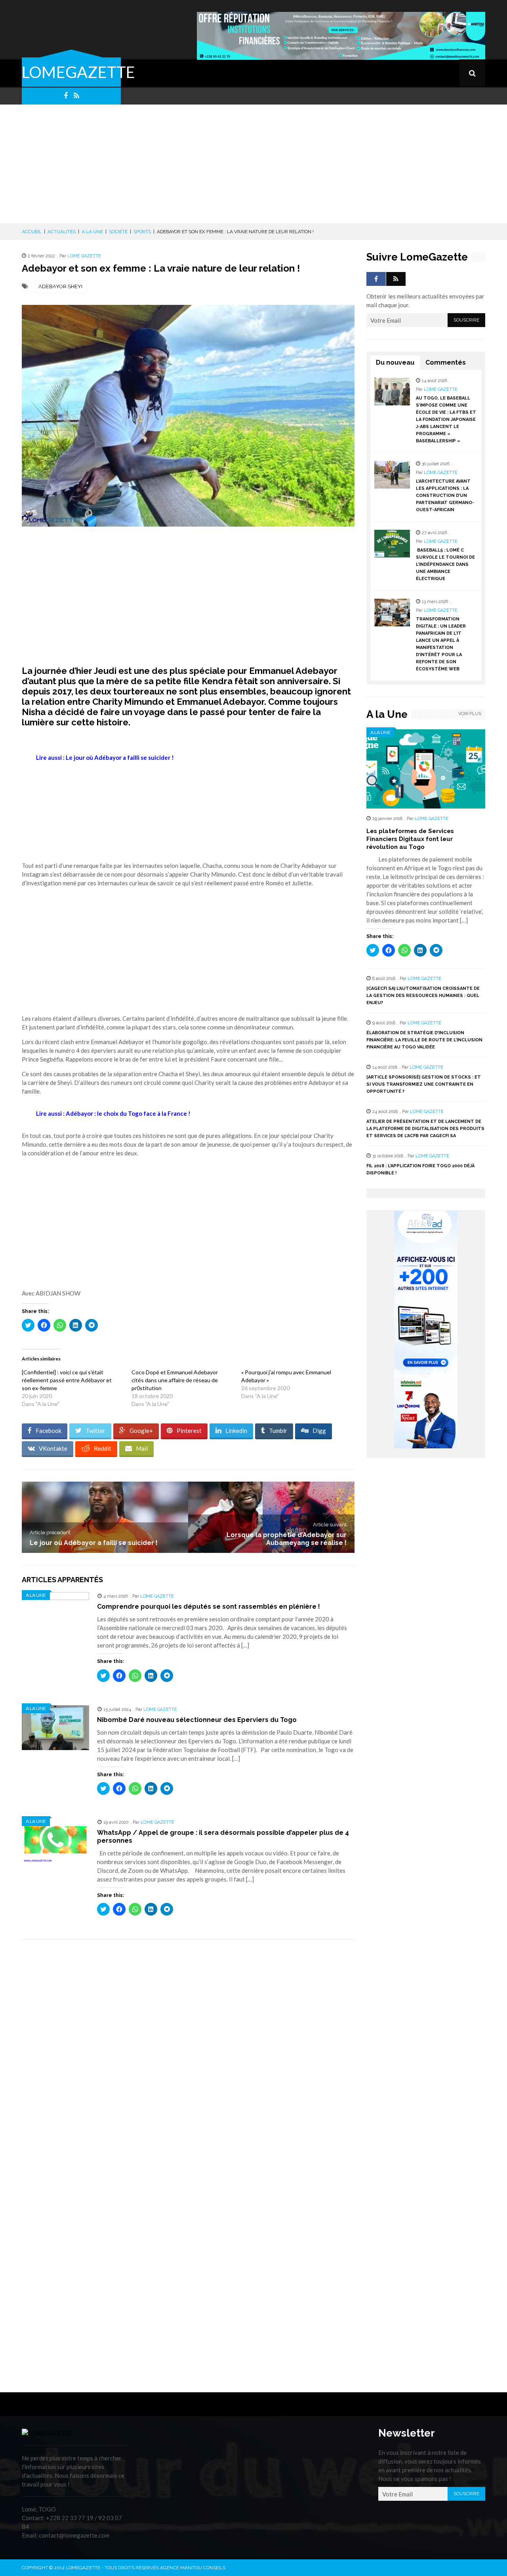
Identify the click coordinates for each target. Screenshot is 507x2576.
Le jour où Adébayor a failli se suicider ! (94, 1543)
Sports (142, 232)
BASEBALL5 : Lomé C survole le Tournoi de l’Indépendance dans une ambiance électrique (445, 564)
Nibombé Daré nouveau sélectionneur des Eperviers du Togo (197, 1720)
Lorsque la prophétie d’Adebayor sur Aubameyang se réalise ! (287, 1539)
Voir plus (470, 714)
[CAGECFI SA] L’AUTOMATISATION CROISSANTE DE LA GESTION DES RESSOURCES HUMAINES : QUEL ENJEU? (423, 996)
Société (118, 232)
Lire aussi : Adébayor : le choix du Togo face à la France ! (113, 1113)
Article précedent (50, 1532)
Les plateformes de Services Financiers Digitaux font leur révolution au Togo (410, 839)
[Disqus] (188, 2057)
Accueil (32, 232)
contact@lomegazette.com (74, 2535)
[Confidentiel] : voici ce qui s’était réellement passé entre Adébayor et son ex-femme (67, 1380)
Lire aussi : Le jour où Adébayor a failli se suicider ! (105, 757)
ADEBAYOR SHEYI (60, 286)
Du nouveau (395, 362)
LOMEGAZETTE (78, 72)
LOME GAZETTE (84, 256)
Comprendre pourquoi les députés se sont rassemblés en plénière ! (209, 1607)
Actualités (62, 232)
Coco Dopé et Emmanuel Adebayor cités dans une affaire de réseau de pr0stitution (175, 1380)
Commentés (446, 362)
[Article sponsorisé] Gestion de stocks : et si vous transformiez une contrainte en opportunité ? (424, 1084)
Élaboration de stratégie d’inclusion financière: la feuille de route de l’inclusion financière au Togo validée (424, 1040)
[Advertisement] (253, 164)
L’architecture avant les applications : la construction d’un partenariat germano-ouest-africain (445, 496)
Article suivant (330, 1525)
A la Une (92, 232)
